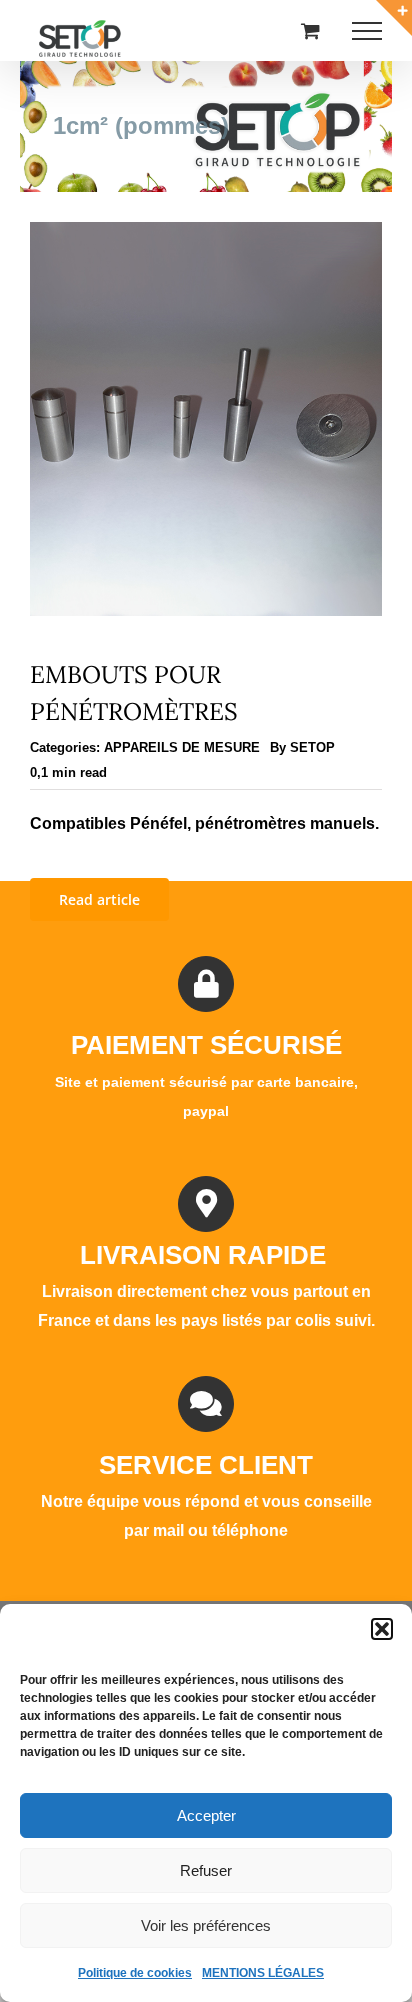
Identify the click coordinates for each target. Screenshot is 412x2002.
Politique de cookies (135, 1973)
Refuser (206, 1870)
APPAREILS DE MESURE (182, 747)
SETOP (312, 747)
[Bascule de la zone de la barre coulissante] (394, 18)
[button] (382, 1629)
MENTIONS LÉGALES (263, 1973)
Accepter (206, 1815)
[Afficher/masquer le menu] (367, 31)
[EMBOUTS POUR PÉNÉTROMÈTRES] (206, 235)
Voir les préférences (206, 1925)
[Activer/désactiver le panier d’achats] (310, 30)
